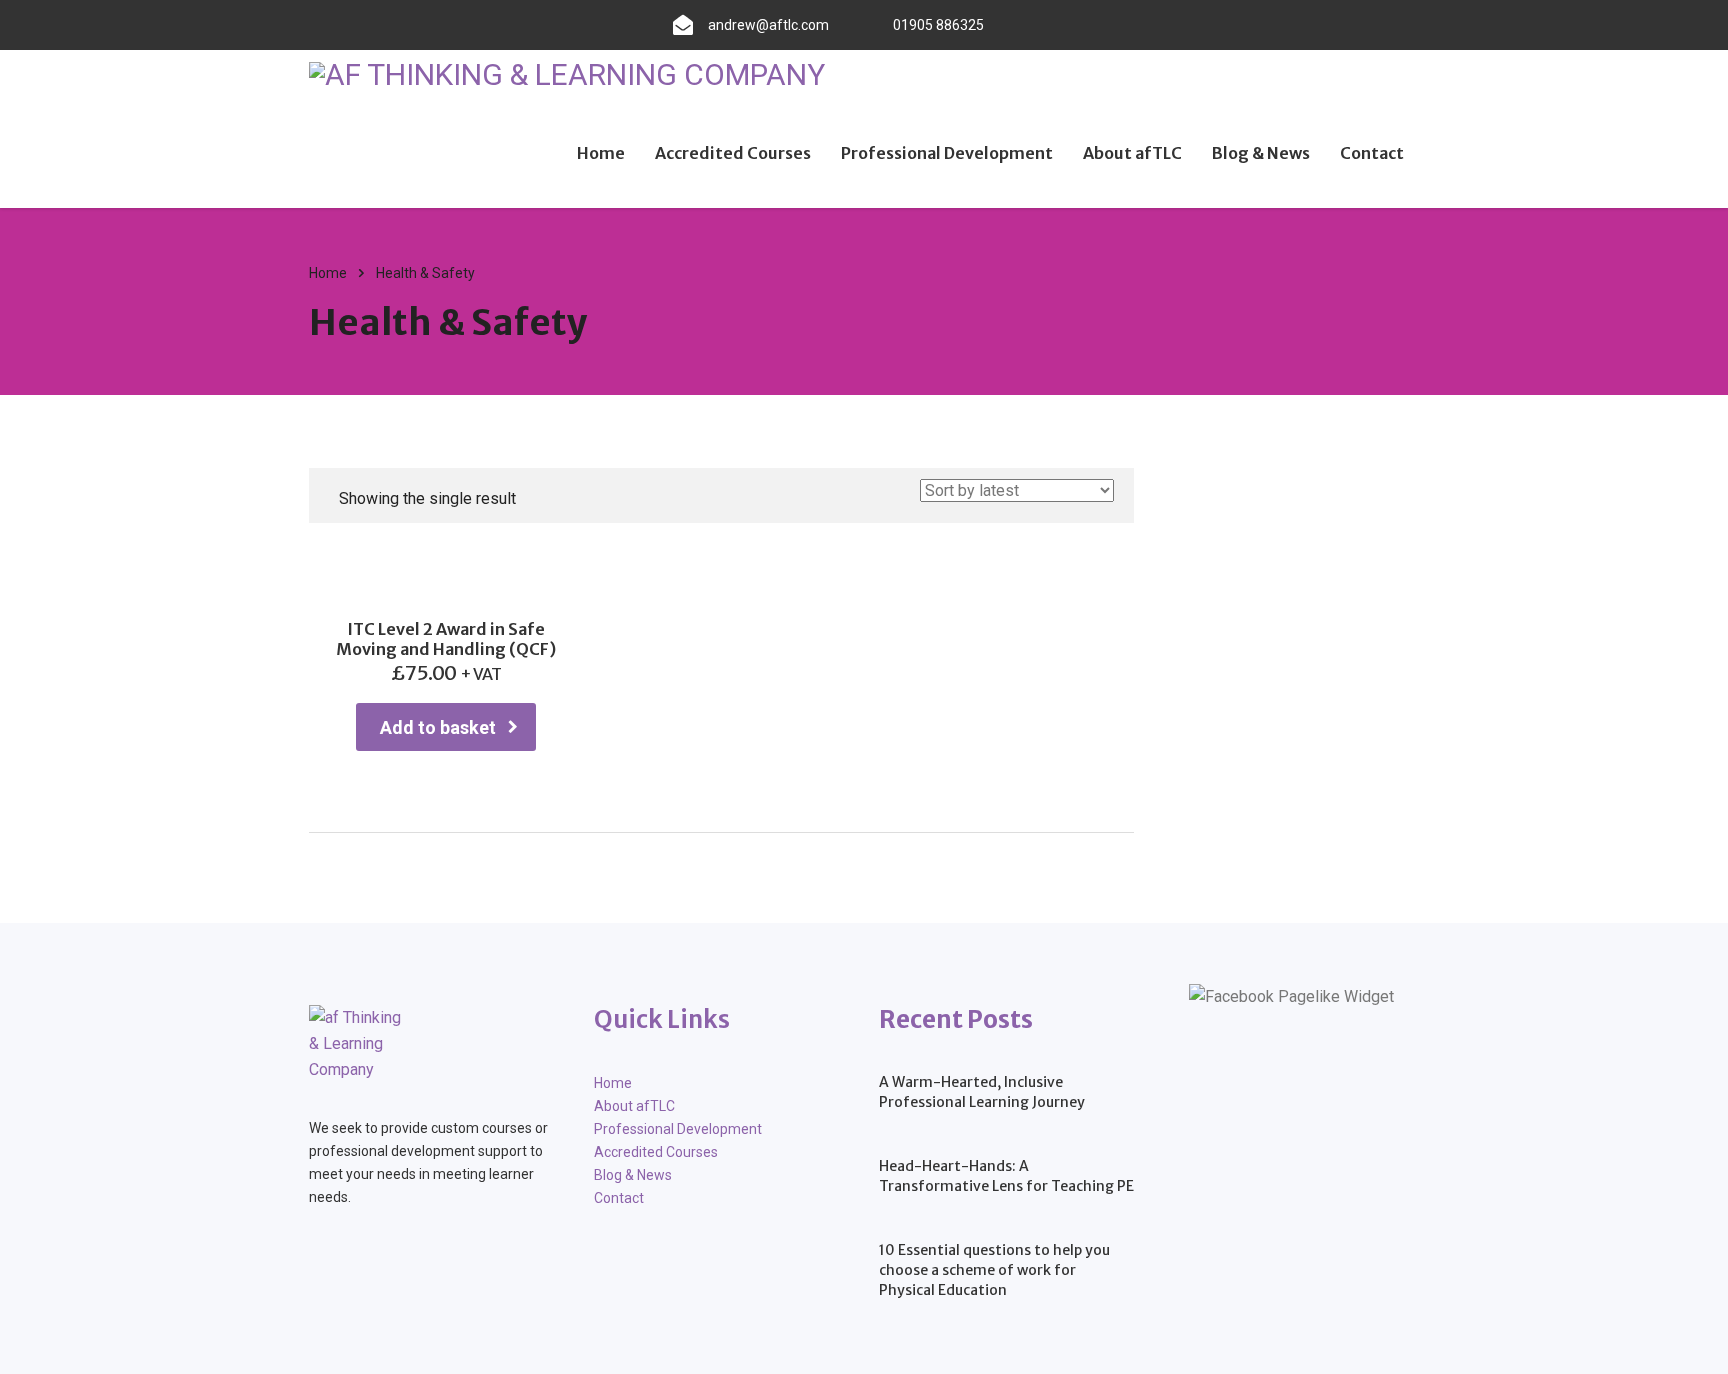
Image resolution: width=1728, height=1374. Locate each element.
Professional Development (947, 153)
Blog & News (1261, 153)
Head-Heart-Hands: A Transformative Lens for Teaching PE (1006, 1176)
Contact (1372, 153)
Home (601, 153)
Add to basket (438, 727)
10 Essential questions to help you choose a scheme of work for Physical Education (994, 1270)
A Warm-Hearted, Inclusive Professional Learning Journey (982, 1092)
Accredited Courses (733, 153)
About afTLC (1132, 153)
